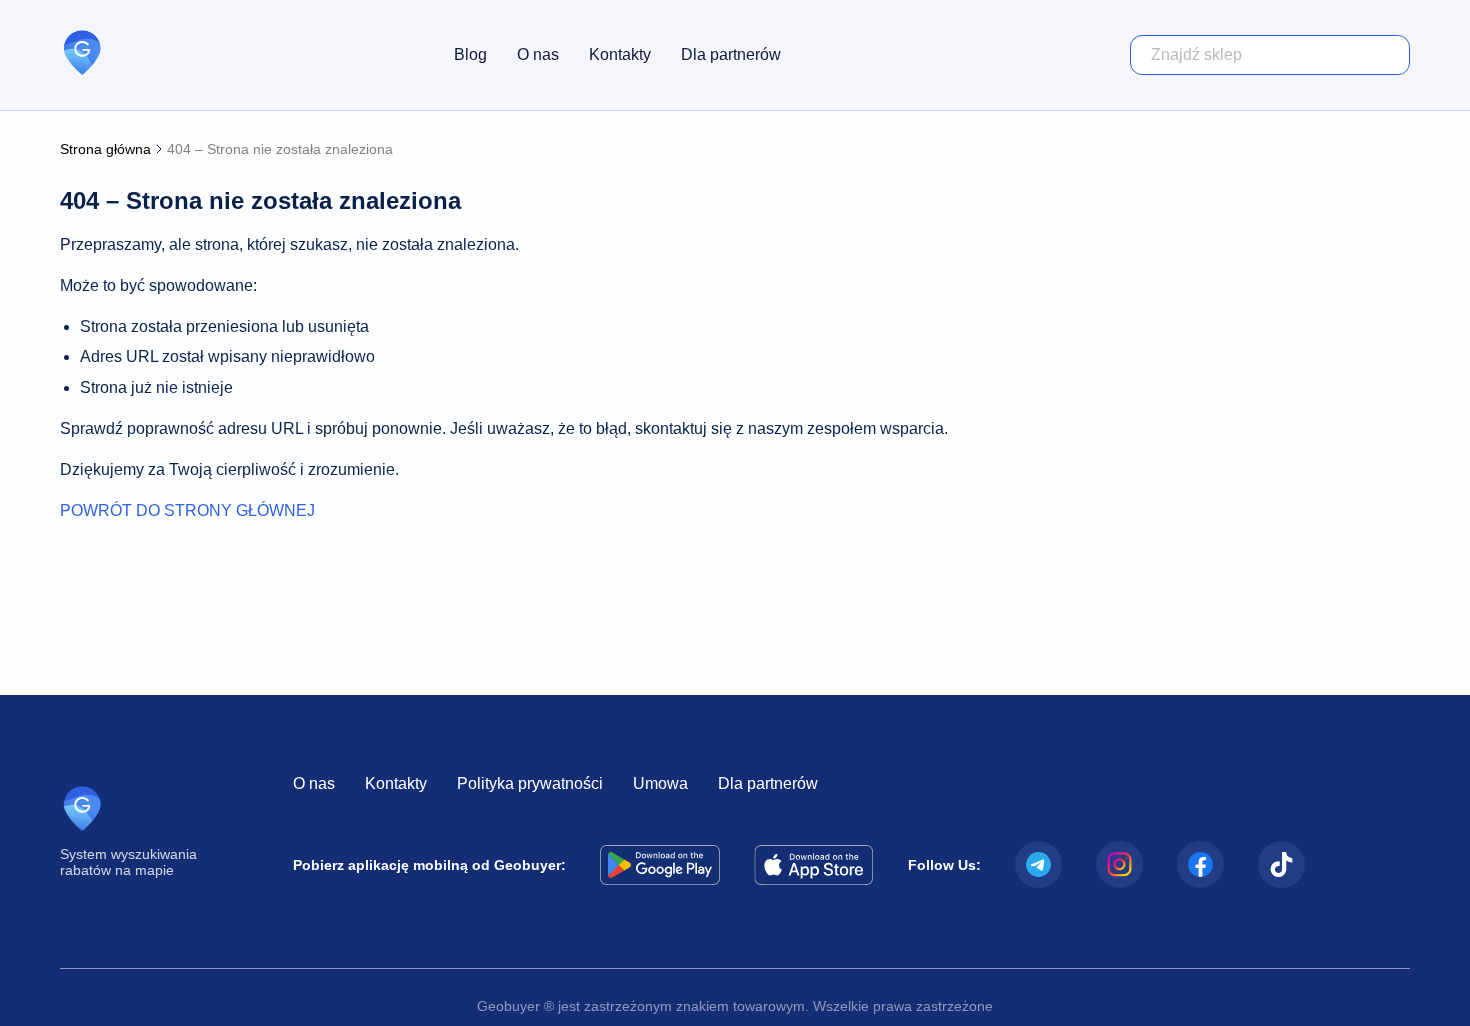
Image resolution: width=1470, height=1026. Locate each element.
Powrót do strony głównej (187, 510)
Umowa (660, 783)
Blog (470, 54)
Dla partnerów (731, 54)
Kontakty (620, 54)
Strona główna (105, 149)
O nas (538, 54)
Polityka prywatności (530, 783)
